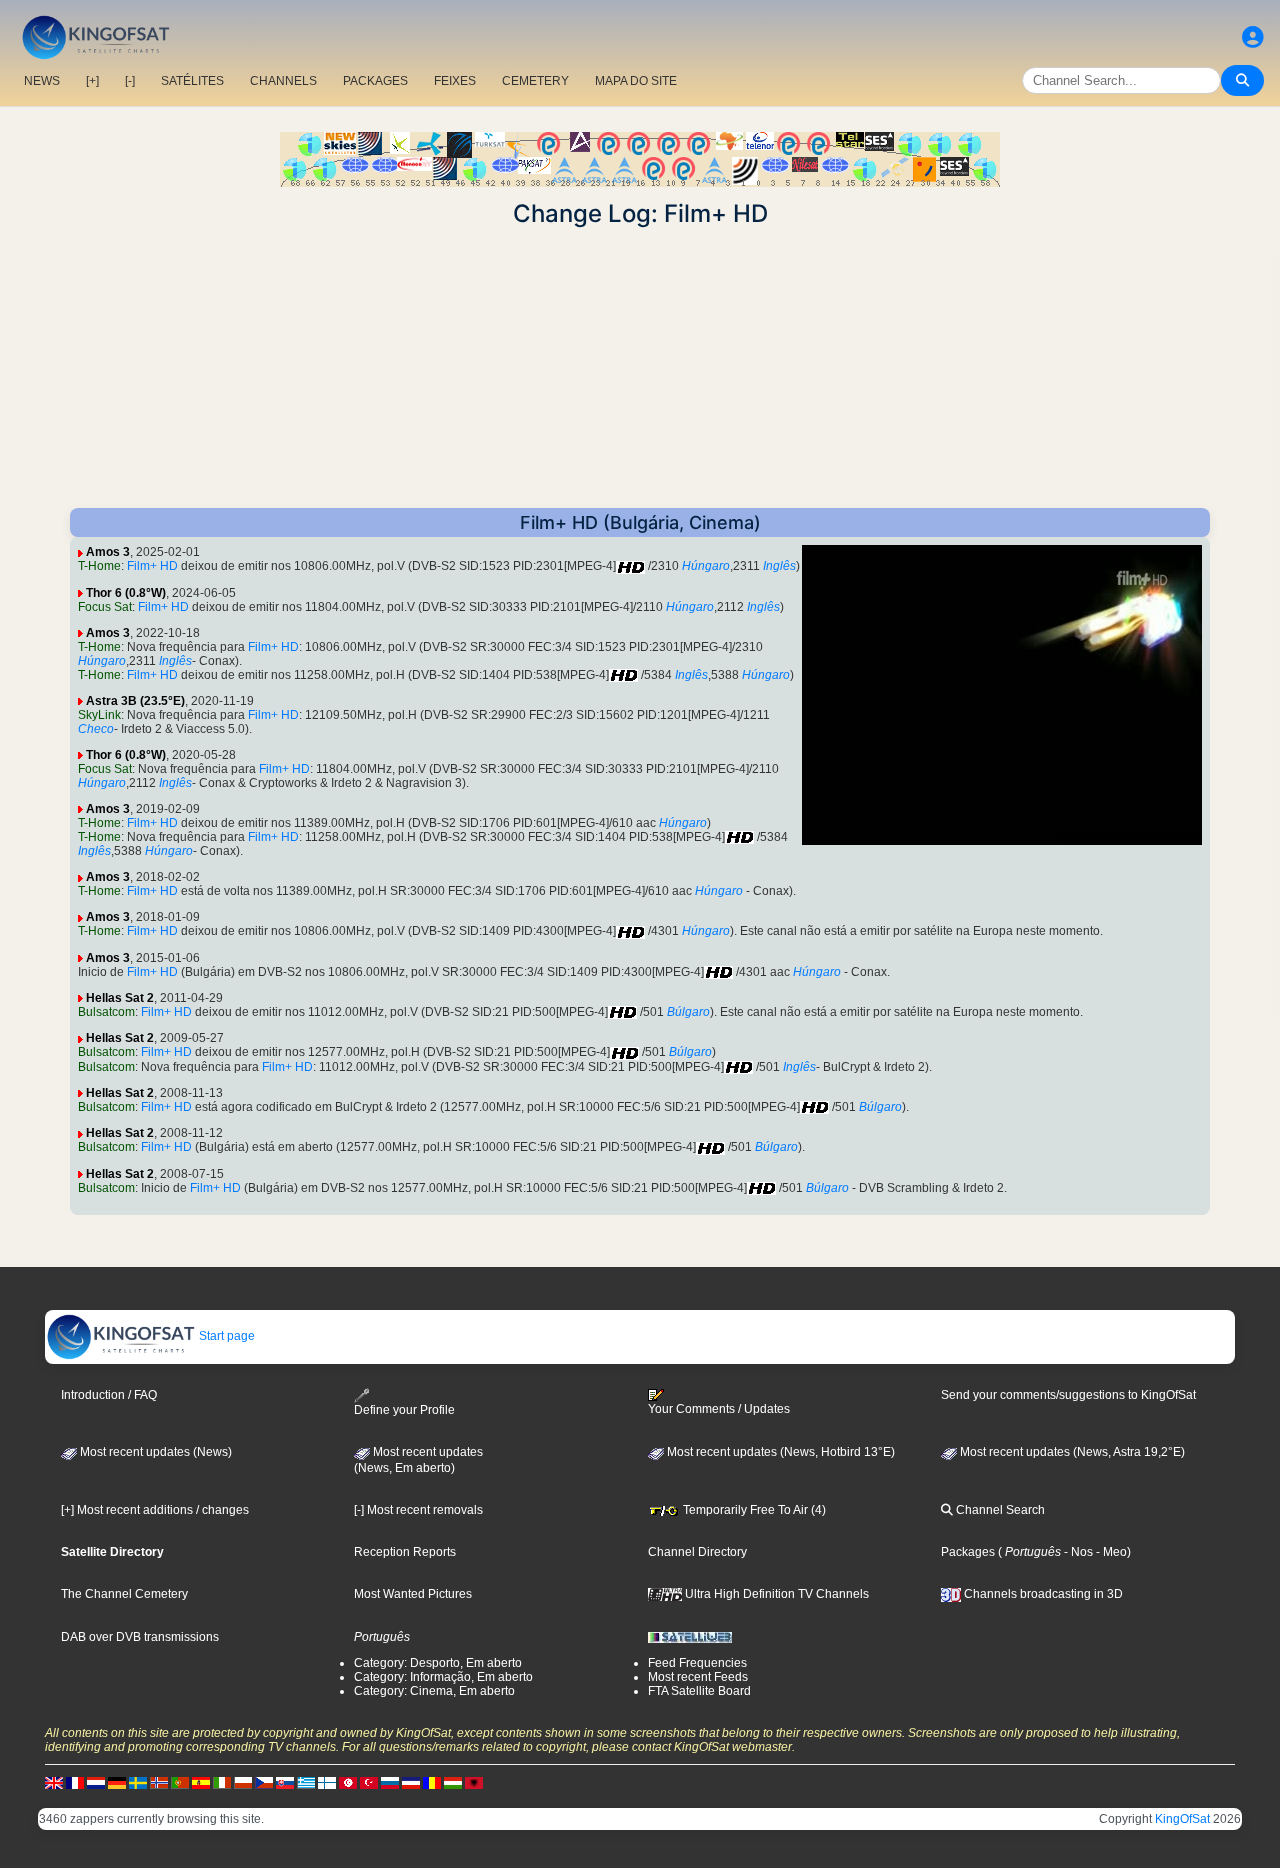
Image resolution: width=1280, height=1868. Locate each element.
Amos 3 (108, 552)
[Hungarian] (453, 1782)
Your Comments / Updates (719, 1409)
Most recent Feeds (698, 1677)
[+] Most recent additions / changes (155, 1510)
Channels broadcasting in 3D (1042, 1594)
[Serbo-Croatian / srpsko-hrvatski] (411, 1782)
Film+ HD (152, 566)
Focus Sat (105, 607)
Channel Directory (697, 1552)
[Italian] (222, 1782)
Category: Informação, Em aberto (443, 1677)
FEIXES (455, 81)
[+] (92, 81)
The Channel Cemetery (124, 1594)
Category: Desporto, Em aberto (438, 1663)
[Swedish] (138, 1782)
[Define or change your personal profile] (1253, 37)
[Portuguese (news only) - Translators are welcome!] (180, 1782)
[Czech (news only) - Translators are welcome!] (264, 1782)
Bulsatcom (106, 1012)
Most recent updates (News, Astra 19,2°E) (1071, 1452)
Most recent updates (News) (154, 1452)
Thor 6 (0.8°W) (126, 593)
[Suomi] (327, 1782)
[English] (54, 1782)
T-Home (99, 566)
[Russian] (390, 1782)
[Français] (75, 1782)
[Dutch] (96, 1782)
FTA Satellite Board (699, 1691)
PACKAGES (375, 81)
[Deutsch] (117, 1782)
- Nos (1077, 1552)
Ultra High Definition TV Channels (775, 1594)
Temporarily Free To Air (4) (753, 1510)
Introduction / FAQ (109, 1395)
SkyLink (99, 715)
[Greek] (306, 1782)
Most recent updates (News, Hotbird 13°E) (779, 1452)
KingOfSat (1182, 1819)
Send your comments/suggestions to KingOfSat (1068, 1395)
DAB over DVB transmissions (140, 1637)
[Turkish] (369, 1782)
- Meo (1110, 1552)
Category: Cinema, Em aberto (434, 1691)
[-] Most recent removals (418, 1510)
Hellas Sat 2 (120, 998)
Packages (968, 1552)
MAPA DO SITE (636, 81)
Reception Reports (405, 1552)
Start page (225, 1336)
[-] (130, 81)
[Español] (201, 1782)
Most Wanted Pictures (413, 1594)
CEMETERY (535, 81)
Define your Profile (404, 1410)
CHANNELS (283, 81)
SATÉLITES (192, 81)
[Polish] (243, 1782)
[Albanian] (474, 1782)
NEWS (42, 81)
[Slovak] (285, 1782)
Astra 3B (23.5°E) (135, 701)
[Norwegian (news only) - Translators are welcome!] (159, 1782)
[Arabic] (348, 1782)
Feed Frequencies (697, 1663)
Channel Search (999, 1510)
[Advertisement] (640, 368)
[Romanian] (432, 1782)
